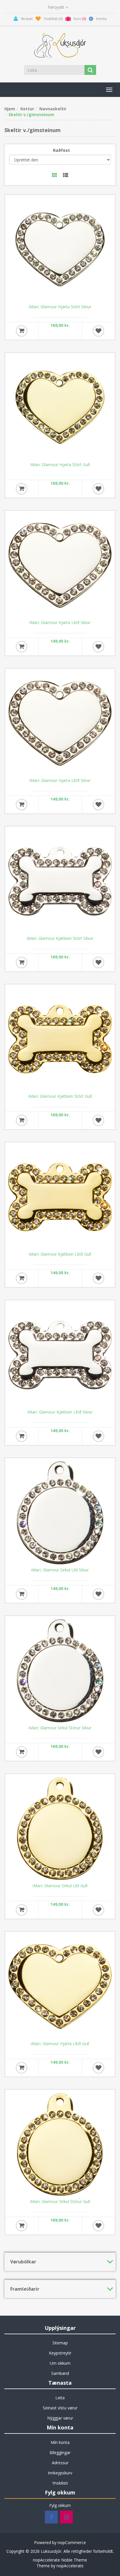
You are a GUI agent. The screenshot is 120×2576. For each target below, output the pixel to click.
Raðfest (61, 150)
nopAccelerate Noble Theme (60, 2560)
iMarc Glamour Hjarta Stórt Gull (60, 465)
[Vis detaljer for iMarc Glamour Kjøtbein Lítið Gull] (60, 1197)
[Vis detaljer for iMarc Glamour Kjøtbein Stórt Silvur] (60, 881)
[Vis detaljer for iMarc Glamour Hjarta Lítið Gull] (60, 1986)
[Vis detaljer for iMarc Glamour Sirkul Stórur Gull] (60, 2144)
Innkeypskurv (60, 2473)
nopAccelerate (70, 2566)
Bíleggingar (60, 2452)
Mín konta (60, 2442)
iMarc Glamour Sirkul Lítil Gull (60, 1886)
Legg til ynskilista (98, 331)
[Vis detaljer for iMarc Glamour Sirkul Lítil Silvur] (60, 1513)
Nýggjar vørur (60, 2418)
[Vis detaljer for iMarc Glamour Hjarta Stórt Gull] (60, 408)
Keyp (22, 331)
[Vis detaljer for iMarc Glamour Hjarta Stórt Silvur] (60, 250)
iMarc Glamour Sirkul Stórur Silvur (60, 1728)
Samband (60, 2373)
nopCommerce (72, 2542)
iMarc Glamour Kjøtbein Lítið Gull (60, 1254)
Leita (60, 2398)
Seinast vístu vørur (60, 2408)
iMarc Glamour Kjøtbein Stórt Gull (60, 1096)
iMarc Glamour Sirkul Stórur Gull (60, 2202)
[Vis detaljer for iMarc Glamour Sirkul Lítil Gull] (60, 1829)
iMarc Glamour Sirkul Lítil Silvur (60, 1570)
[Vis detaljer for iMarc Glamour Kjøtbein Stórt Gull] (60, 1039)
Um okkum (60, 2363)
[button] (109, 90)
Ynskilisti (60, 2483)
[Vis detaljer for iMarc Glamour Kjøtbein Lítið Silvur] (60, 1355)
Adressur (60, 2463)
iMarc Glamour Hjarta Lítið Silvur (60, 623)
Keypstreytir (60, 2353)
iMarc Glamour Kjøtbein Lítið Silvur (60, 1412)
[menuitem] (60, 2343)
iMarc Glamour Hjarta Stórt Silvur (60, 307)
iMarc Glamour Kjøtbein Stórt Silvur (60, 938)
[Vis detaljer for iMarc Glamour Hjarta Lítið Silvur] (60, 565)
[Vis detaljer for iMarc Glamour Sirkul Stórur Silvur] (60, 1671)
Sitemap (60, 2343)
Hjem (10, 109)
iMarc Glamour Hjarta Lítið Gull (60, 2044)
